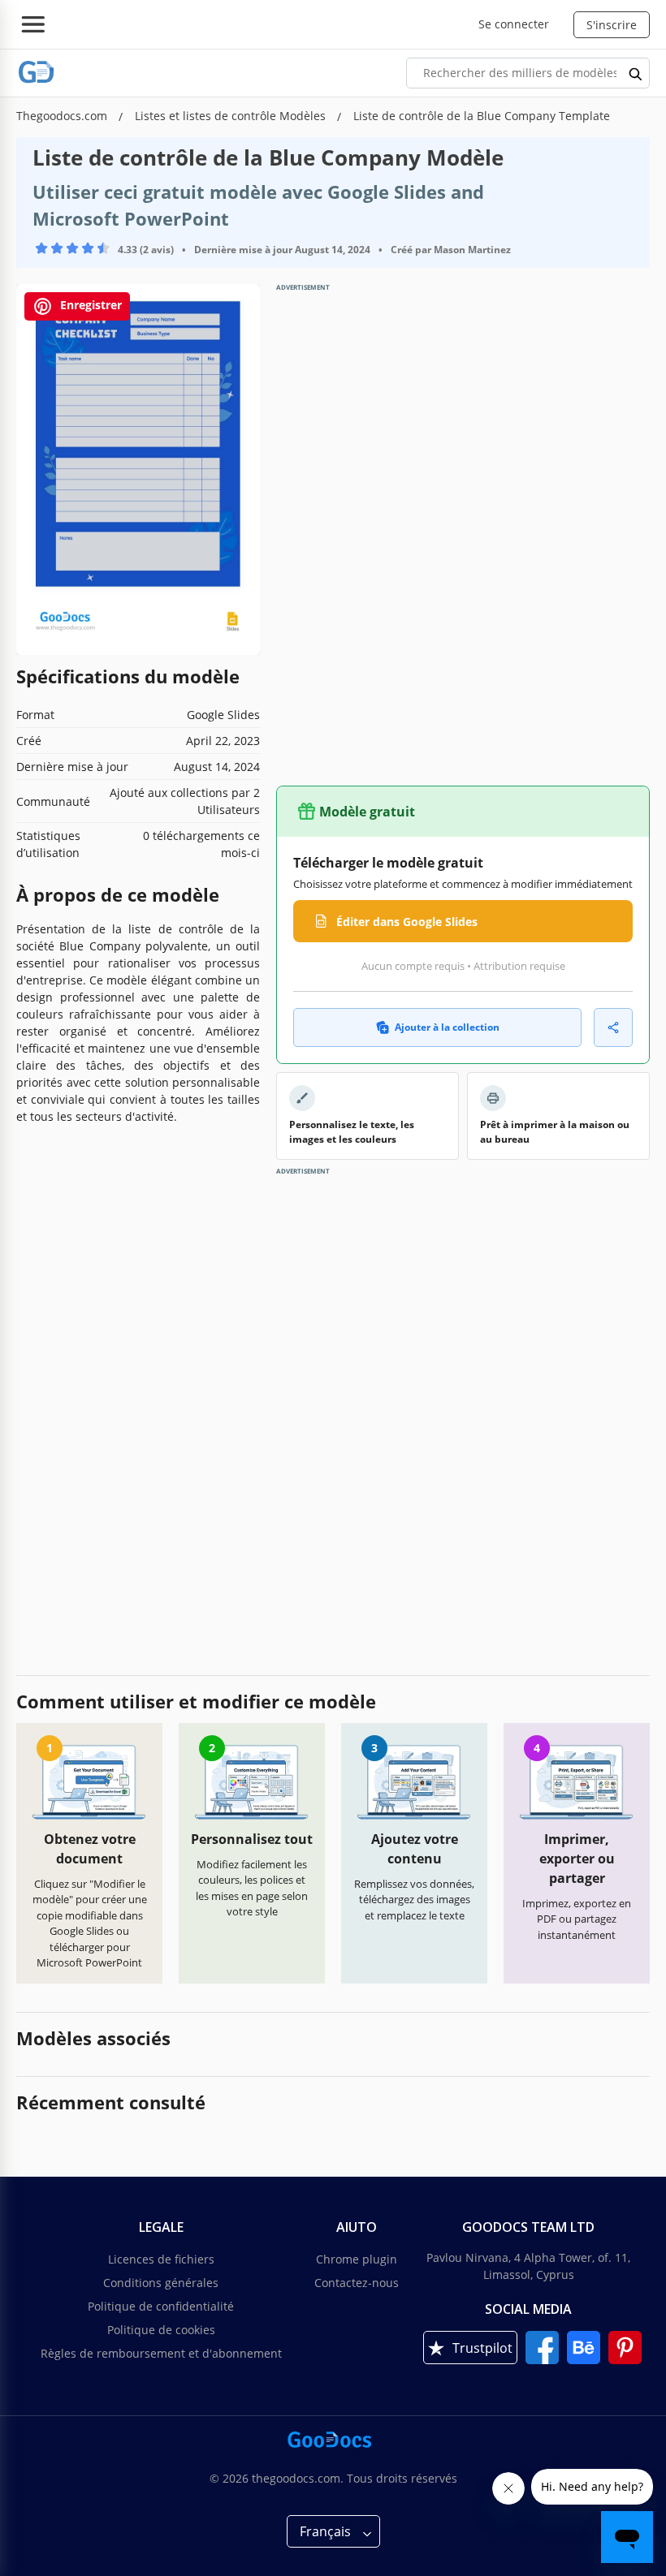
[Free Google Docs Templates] (37, 73)
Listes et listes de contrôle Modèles (232, 116)
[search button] (636, 73)
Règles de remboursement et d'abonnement (161, 2353)
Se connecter (514, 24)
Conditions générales (161, 2283)
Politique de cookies (161, 2330)
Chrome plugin (357, 2259)
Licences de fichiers (161, 2259)
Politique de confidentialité (161, 2306)
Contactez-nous (357, 2283)
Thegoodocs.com (63, 116)
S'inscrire (612, 25)
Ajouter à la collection (447, 1027)
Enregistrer (89, 305)
